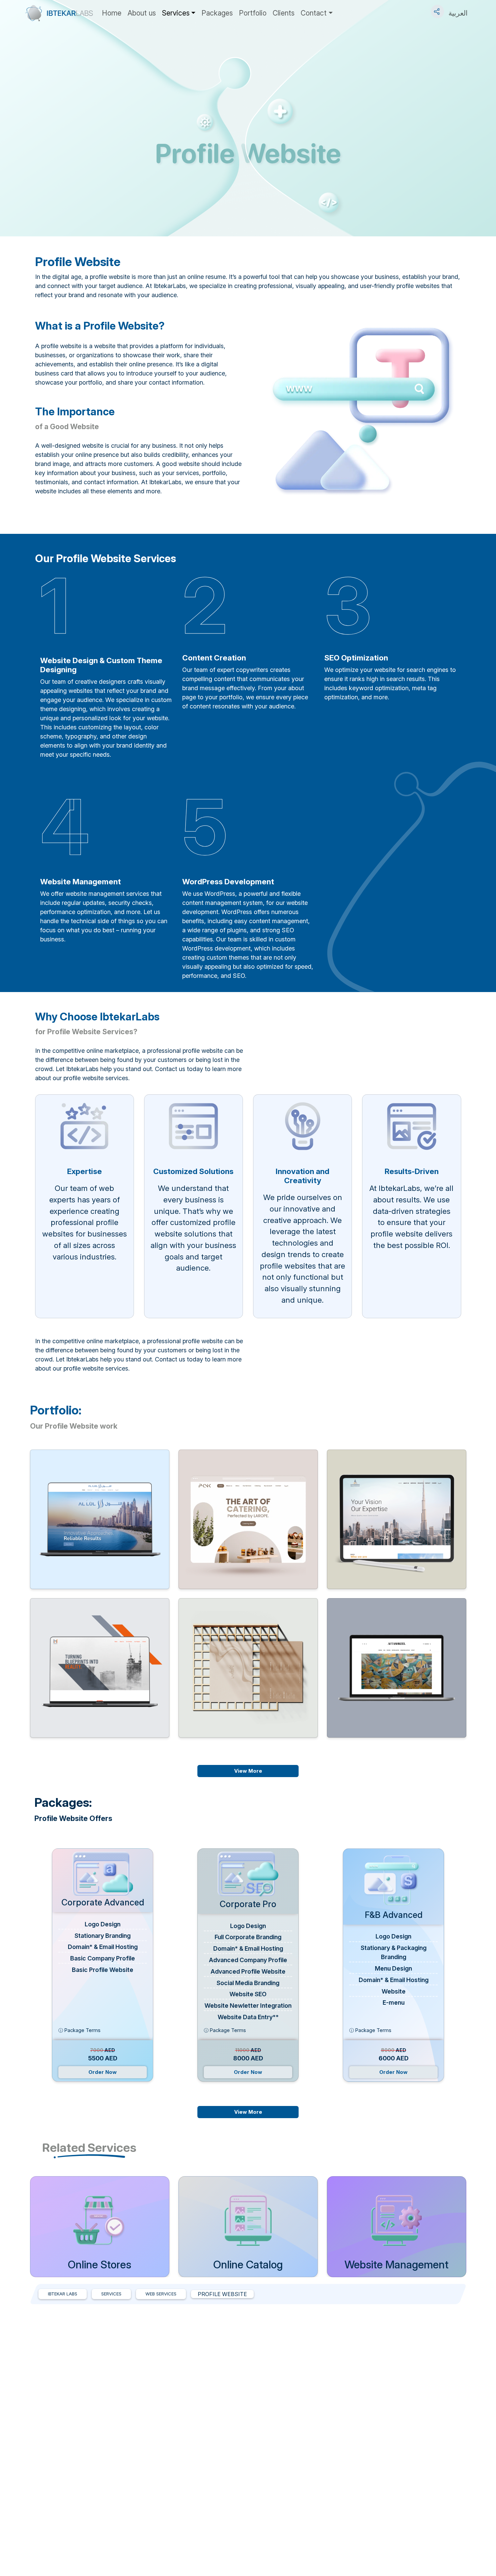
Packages (217, 13)
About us (142, 13)
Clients (284, 13)
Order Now (103, 2072)
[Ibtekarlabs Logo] (59, 13)
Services (176, 13)
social (438, 8)
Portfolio (253, 13)
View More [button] (248, 1771)
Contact (314, 13)
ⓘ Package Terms (79, 2030)
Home (112, 13)
